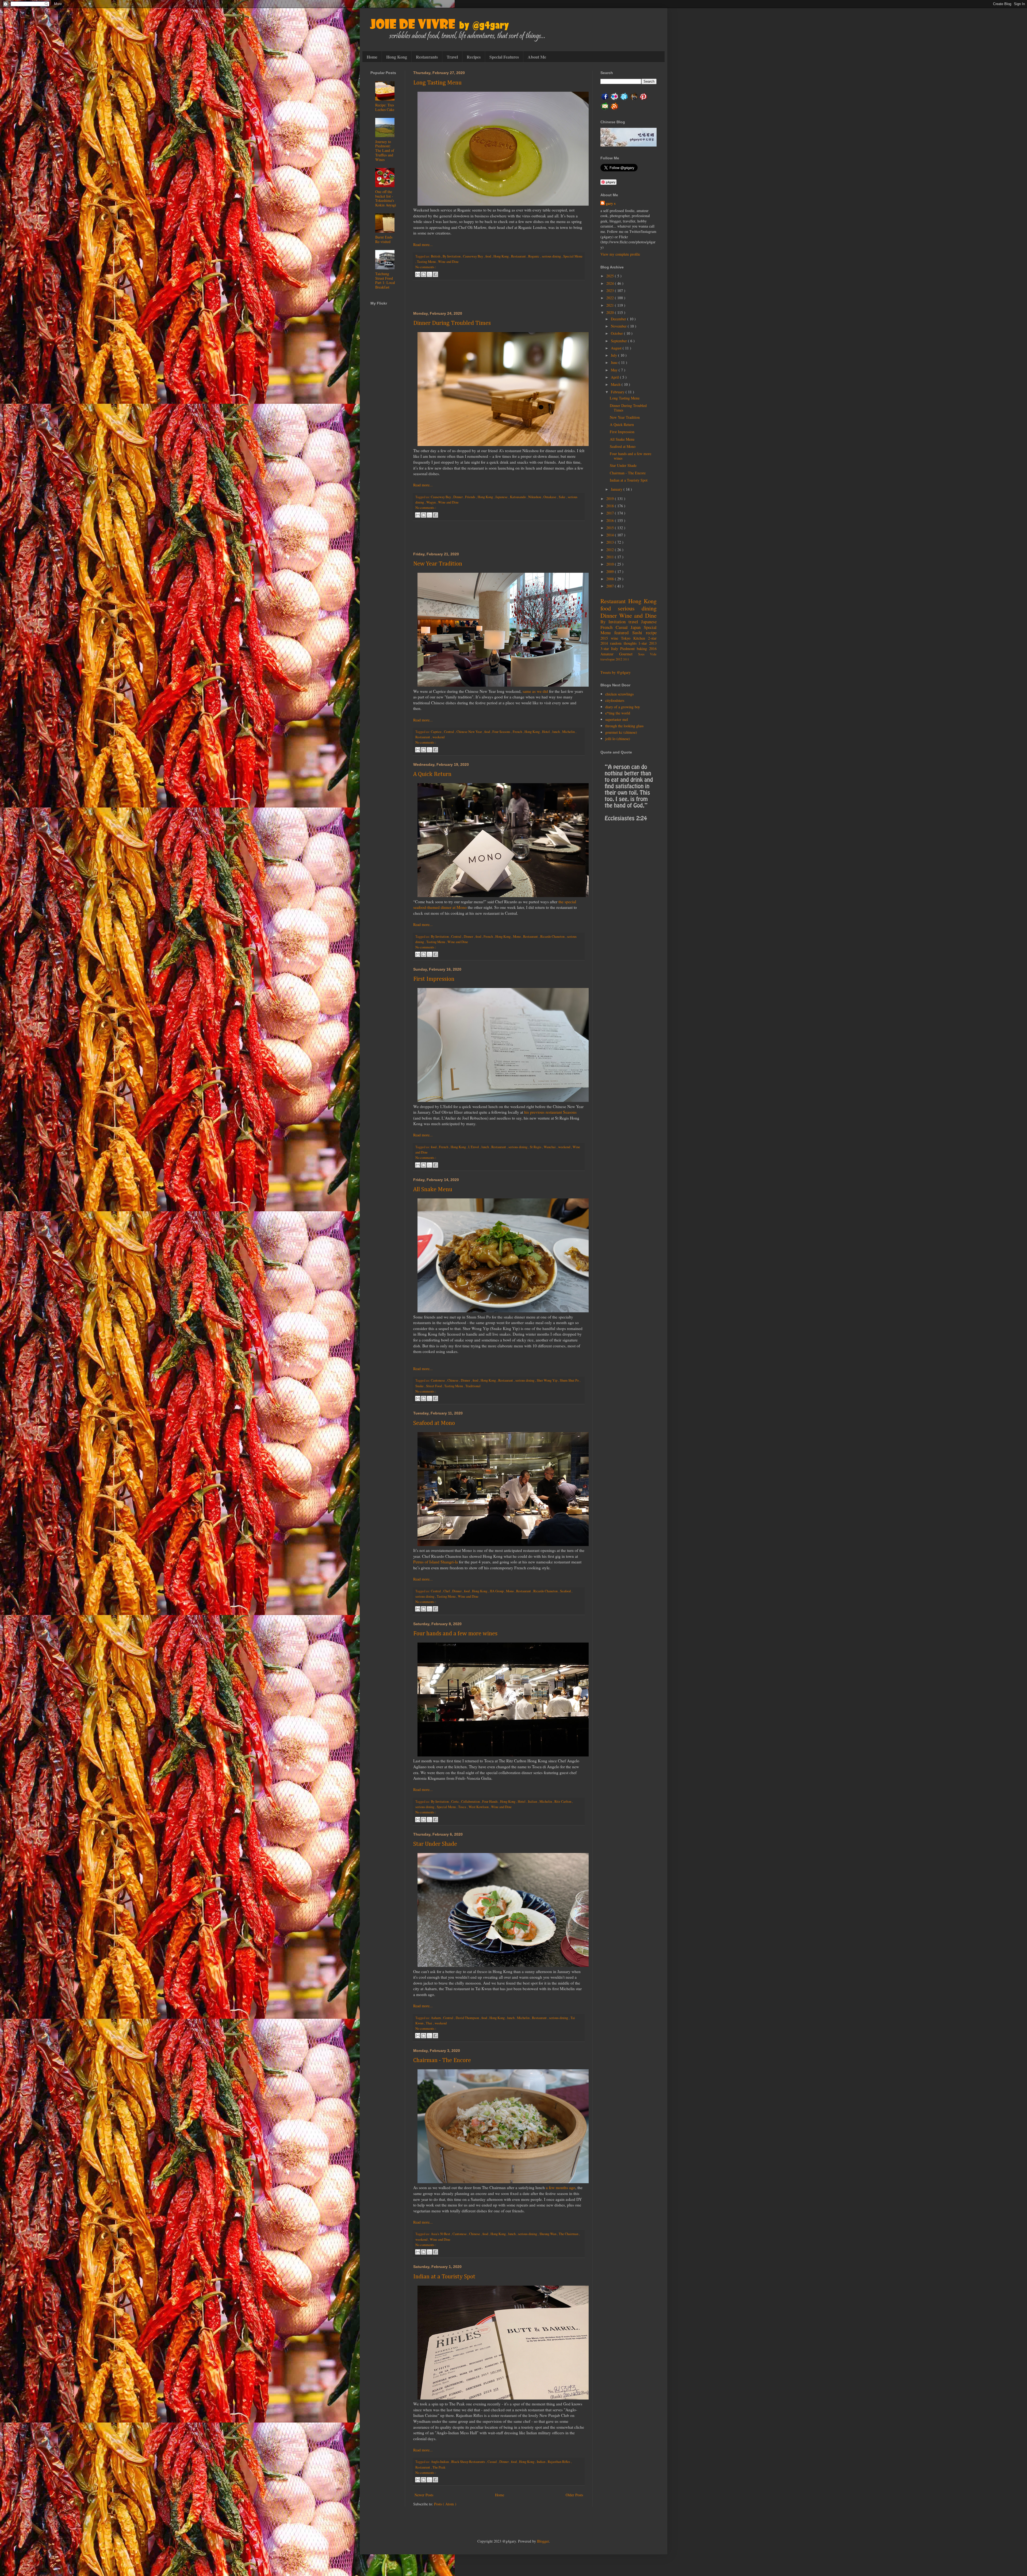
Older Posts (574, 2495)
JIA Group (497, 1591)
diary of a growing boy (623, 707)
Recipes (474, 57)
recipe (651, 633)
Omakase (550, 497)
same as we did (535, 691)
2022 (611, 298)
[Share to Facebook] (435, 274)
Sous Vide (647, 654)
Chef (447, 1591)
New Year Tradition (438, 564)
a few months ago (561, 2187)
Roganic (534, 256)
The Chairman (569, 2234)
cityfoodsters (615, 700)
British (436, 256)
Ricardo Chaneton (553, 937)
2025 (611, 276)
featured (623, 633)
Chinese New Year (470, 732)
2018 (611, 506)
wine (616, 638)
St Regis (536, 1147)
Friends (471, 497)
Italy (616, 649)
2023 (611, 291)
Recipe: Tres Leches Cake (385, 107)
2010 (611, 564)
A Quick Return (432, 774)
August (617, 348)
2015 (611, 528)
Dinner (458, 497)
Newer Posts (424, 2495)
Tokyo (627, 638)
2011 (611, 557)
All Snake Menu (433, 1190)
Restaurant (519, 256)
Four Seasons (502, 732)
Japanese (502, 497)
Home (372, 57)
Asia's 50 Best (441, 2234)
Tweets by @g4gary (616, 672)
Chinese (453, 1380)
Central (449, 732)
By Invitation (452, 256)
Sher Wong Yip (547, 1380)
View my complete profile (620, 254)
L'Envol (474, 1147)
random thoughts (624, 643)
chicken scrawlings (619, 694)
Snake (420, 1386)
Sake (562, 497)
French (518, 732)
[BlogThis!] (424, 274)
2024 (611, 283)
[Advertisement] (499, 296)
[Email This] (418, 274)
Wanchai (550, 1147)
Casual (493, 2462)
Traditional (473, 1386)
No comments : (426, 267)
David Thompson (468, 2018)
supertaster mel (617, 719)
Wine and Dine (448, 262)
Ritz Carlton (563, 1802)
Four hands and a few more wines (455, 1634)
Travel (452, 57)
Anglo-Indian (440, 2462)
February (618, 392)
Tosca (463, 1807)
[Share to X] (430, 274)
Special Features (504, 57)
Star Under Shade (435, 1844)
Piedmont (629, 649)
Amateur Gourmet (619, 654)
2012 (611, 550)
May (615, 370)
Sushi (639, 633)
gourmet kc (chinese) (621, 732)
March (616, 384)
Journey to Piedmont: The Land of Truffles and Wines (385, 151)
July (614, 355)
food (489, 256)
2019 (611, 499)
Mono (517, 937)
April (615, 377)
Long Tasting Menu (437, 83)
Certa (455, 1802)
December (619, 319)
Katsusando (518, 497)
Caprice (437, 732)
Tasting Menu (427, 262)
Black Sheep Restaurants (469, 2462)
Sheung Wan (548, 2234)
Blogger (543, 2541)
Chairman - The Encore (442, 2060)
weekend (438, 737)
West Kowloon (479, 1807)
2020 (611, 312)
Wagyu (431, 502)
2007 (611, 586)
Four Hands (490, 1802)
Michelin (569, 732)
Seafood (566, 1591)
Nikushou (535, 497)
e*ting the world (618, 713)
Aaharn (436, 2018)
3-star (606, 649)
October (617, 333)
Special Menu (573, 256)
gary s (611, 203)
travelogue (608, 659)
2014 (611, 535)
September (619, 341)
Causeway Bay (473, 256)
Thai (429, 2023)
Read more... (423, 245)
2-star (652, 638)
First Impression (434, 979)
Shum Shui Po (570, 1380)
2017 (611, 513)
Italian (533, 1802)
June (615, 362)
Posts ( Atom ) (445, 2504)
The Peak (439, 2467)
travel (635, 622)
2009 (611, 572)
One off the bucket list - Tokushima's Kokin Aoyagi (386, 198)
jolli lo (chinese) (618, 739)
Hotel (546, 732)
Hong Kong (397, 57)
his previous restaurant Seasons (550, 1112)
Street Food (434, 1386)
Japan (637, 627)
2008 (611, 579)
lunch (556, 732)
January (617, 489)
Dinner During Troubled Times (452, 323)
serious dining (552, 256)
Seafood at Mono (434, 1423)
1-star (644, 643)
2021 (611, 305)
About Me (537, 57)
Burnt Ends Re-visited (384, 239)
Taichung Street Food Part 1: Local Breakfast (385, 280)
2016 (611, 520)
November (619, 326)
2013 (611, 542)
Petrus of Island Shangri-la (436, 1562)
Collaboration (471, 1802)
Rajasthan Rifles (559, 2462)
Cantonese (438, 1380)
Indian (541, 2462)
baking (643, 649)
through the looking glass (624, 726)
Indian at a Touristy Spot (444, 2277)
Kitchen (641, 638)
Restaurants (427, 57)
